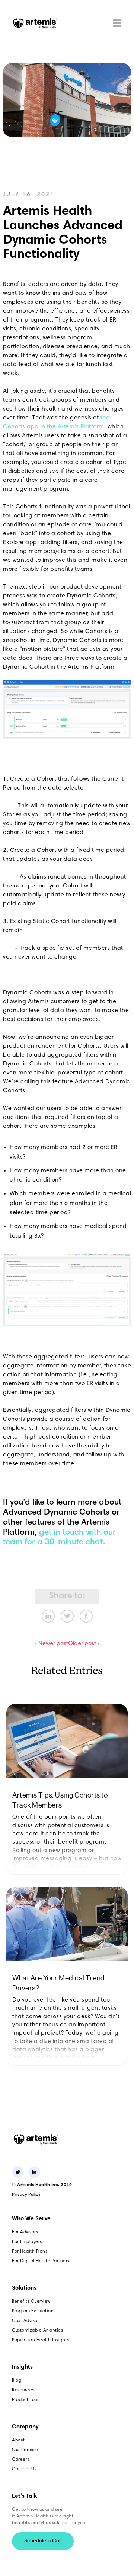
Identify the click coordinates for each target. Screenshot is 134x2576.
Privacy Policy (26, 2195)
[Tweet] (67, 1616)
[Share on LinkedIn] (48, 1616)
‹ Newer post (52, 1644)
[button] (117, 23)
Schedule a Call (43, 2541)
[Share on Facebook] (86, 1616)
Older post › (84, 1644)
